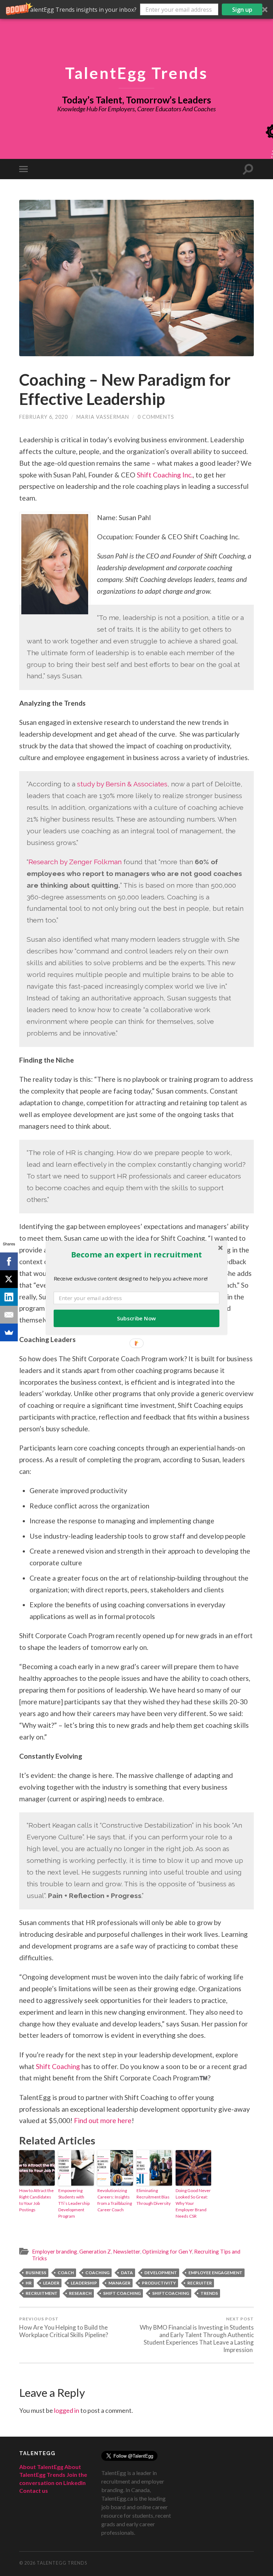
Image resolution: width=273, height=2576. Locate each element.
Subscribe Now (136, 1318)
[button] (136, 1254)
